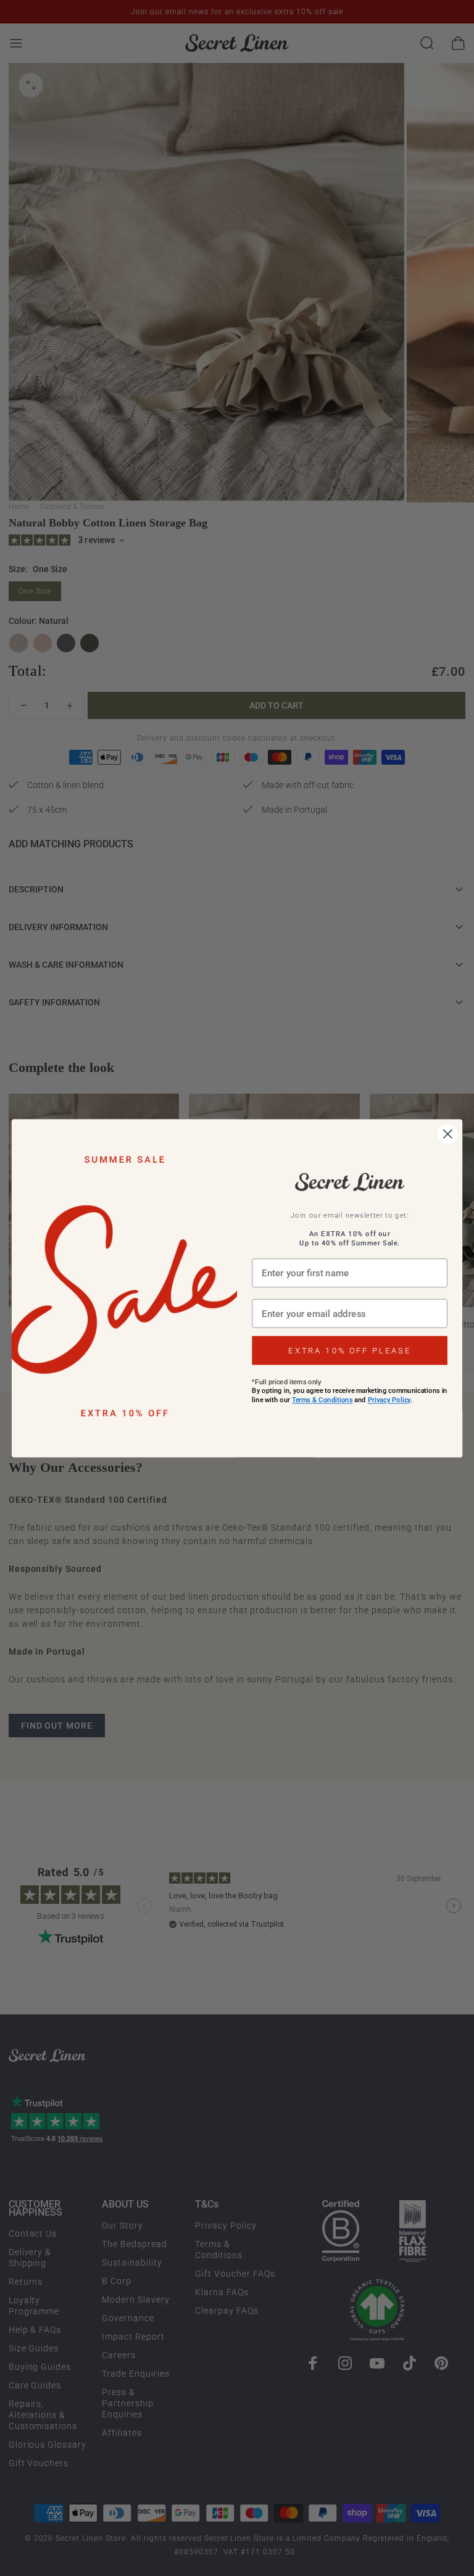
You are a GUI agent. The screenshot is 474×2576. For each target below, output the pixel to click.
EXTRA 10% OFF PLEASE (350, 1350)
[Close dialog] (448, 1134)
